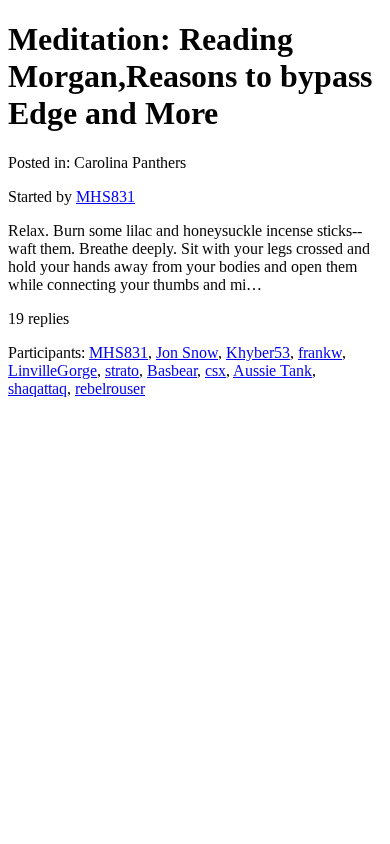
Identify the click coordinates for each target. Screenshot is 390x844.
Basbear (172, 370)
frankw (320, 352)
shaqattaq (37, 388)
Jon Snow (187, 352)
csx (215, 370)
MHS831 (105, 196)
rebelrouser (110, 388)
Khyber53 (258, 352)
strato (122, 370)
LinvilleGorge (52, 370)
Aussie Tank (272, 370)
